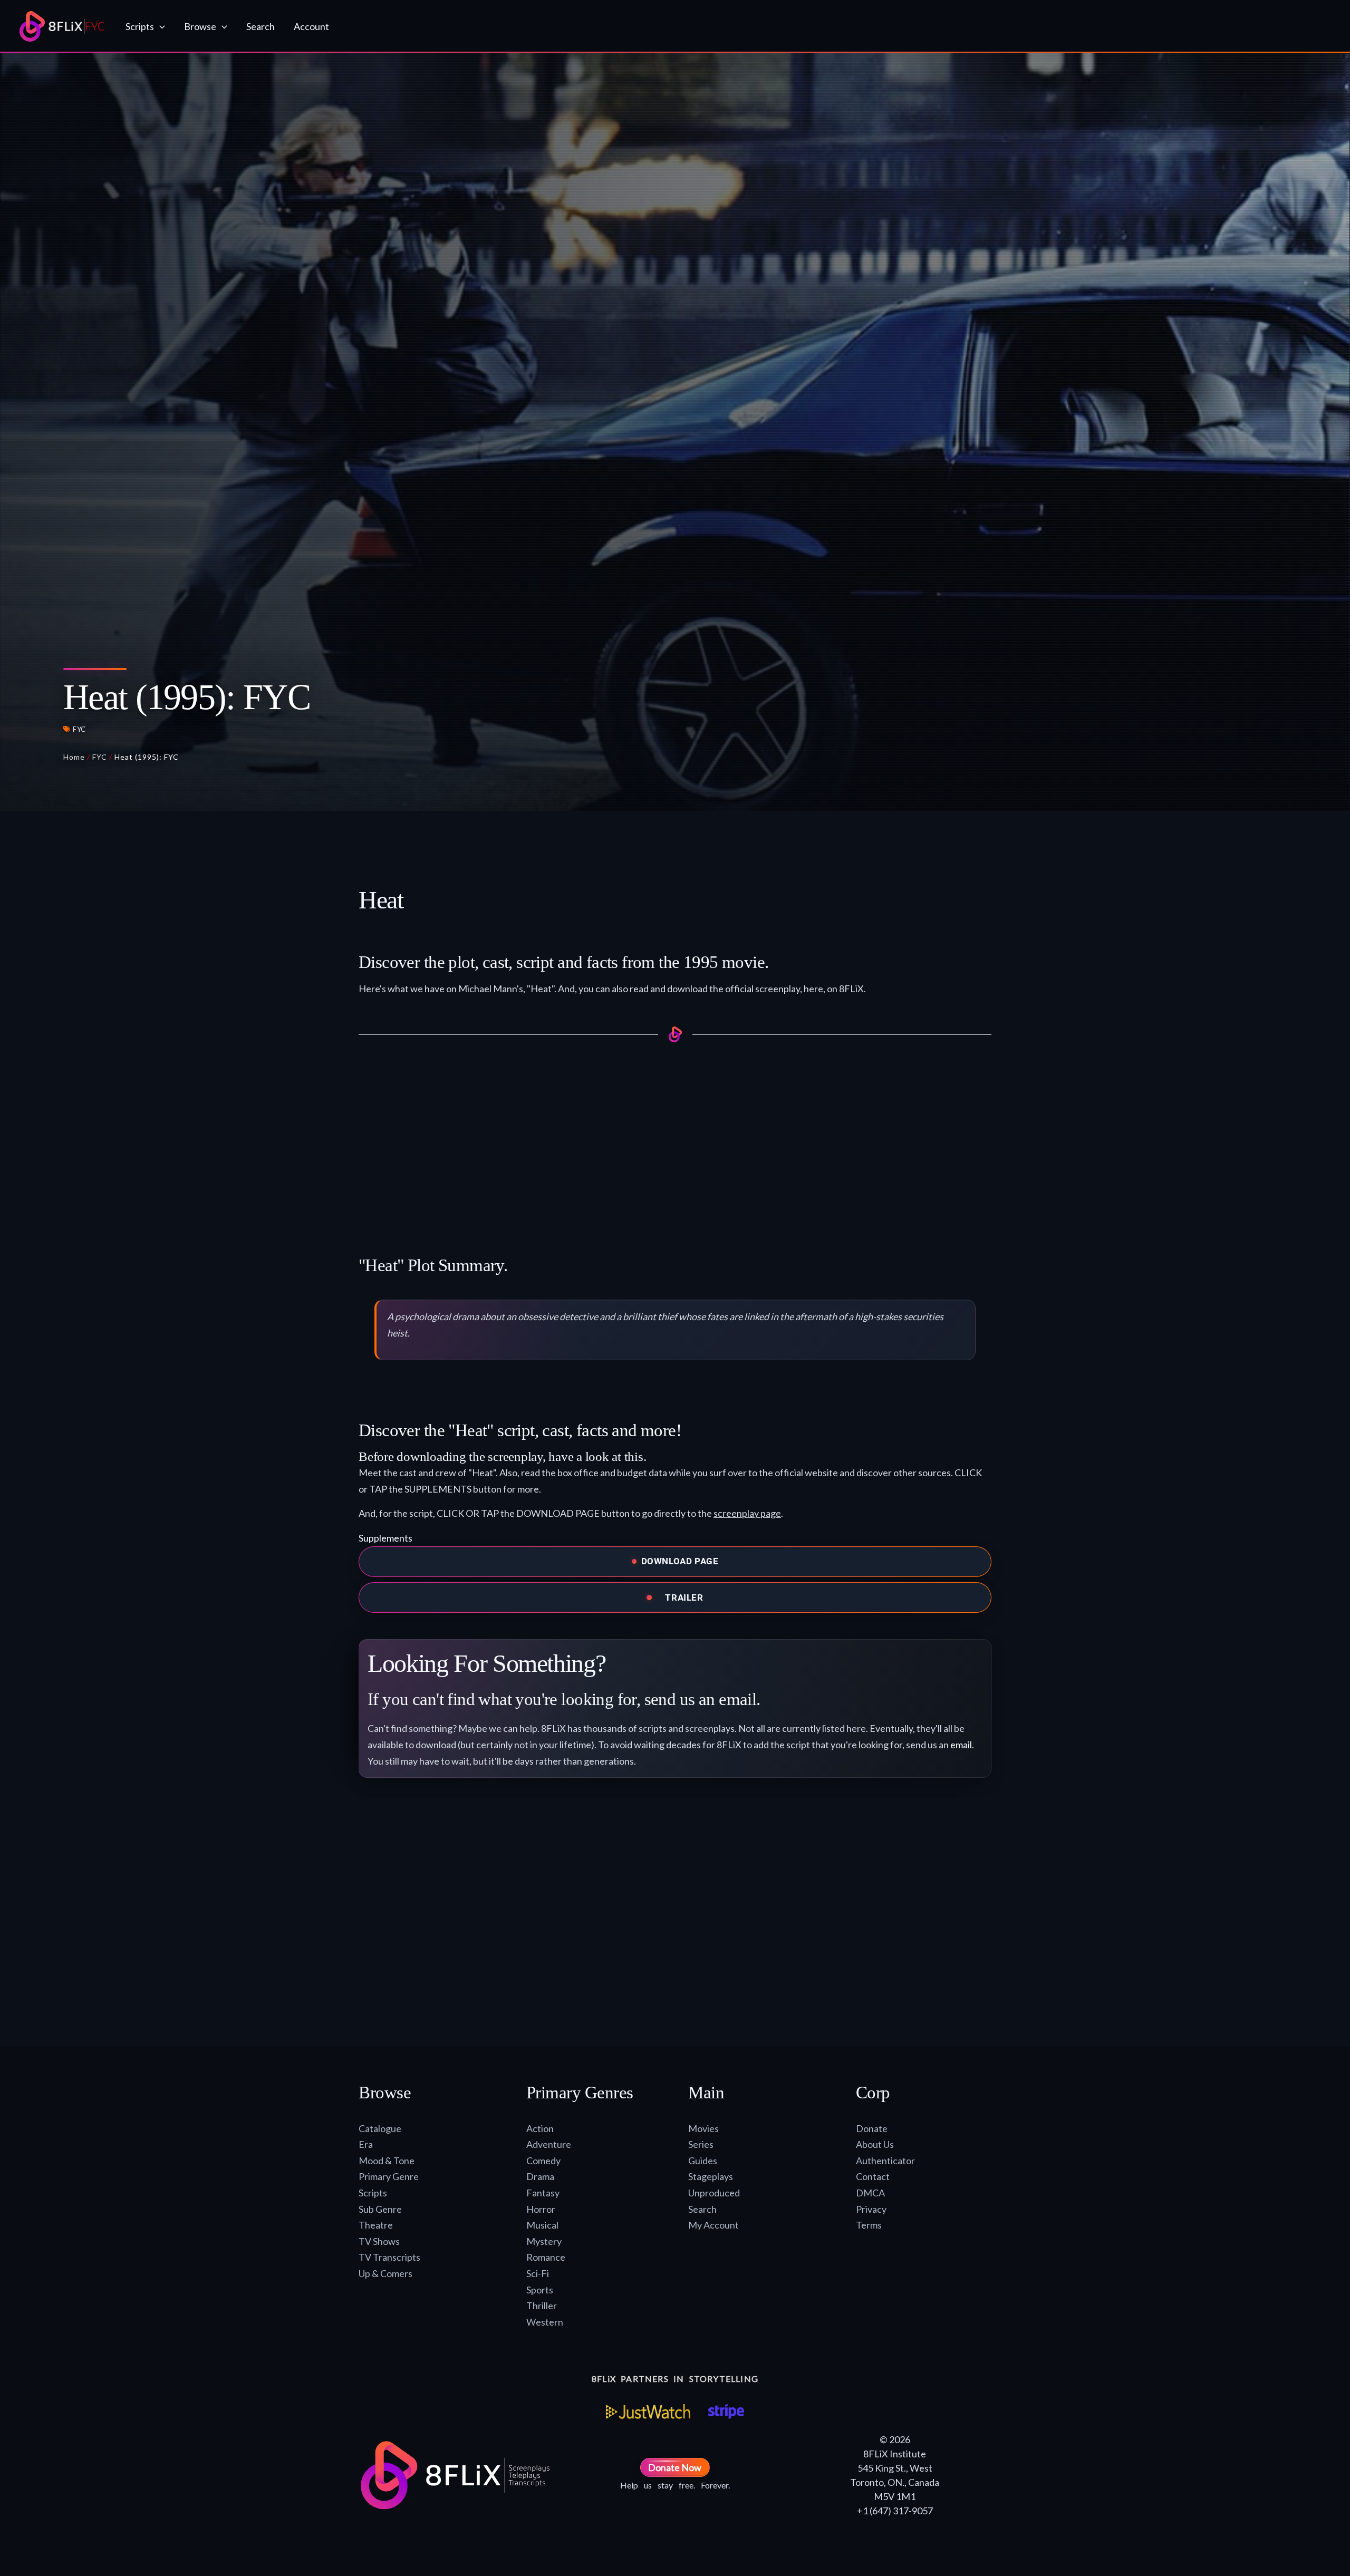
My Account (713, 2225)
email (961, 1745)
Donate (872, 2128)
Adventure (549, 2144)
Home (74, 757)
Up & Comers (385, 2273)
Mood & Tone (387, 2161)
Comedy (543, 2161)
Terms (869, 2225)
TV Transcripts (389, 2257)
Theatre (376, 2225)
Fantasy (543, 2193)
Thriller (542, 2306)
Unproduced (714, 2193)
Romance (546, 2257)
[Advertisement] (675, 1137)
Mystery (544, 2241)
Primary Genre (389, 2176)
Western (545, 2322)
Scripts (373, 2193)
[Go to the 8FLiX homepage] (62, 26)
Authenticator (885, 2161)
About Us (875, 2144)
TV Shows (379, 2241)
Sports (540, 2290)
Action (540, 2128)
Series (701, 2144)
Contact (873, 2176)
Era (366, 2144)
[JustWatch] (648, 2412)
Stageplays (711, 2176)
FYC (79, 729)
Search (702, 2209)
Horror (541, 2209)
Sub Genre (380, 2209)
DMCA (870, 2193)
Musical (542, 2225)
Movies (703, 2128)
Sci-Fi (538, 2273)
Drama (540, 2176)
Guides (703, 2161)
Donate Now (675, 2467)
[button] (160, 26)
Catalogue (380, 2128)
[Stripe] (726, 2412)
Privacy (871, 2209)
